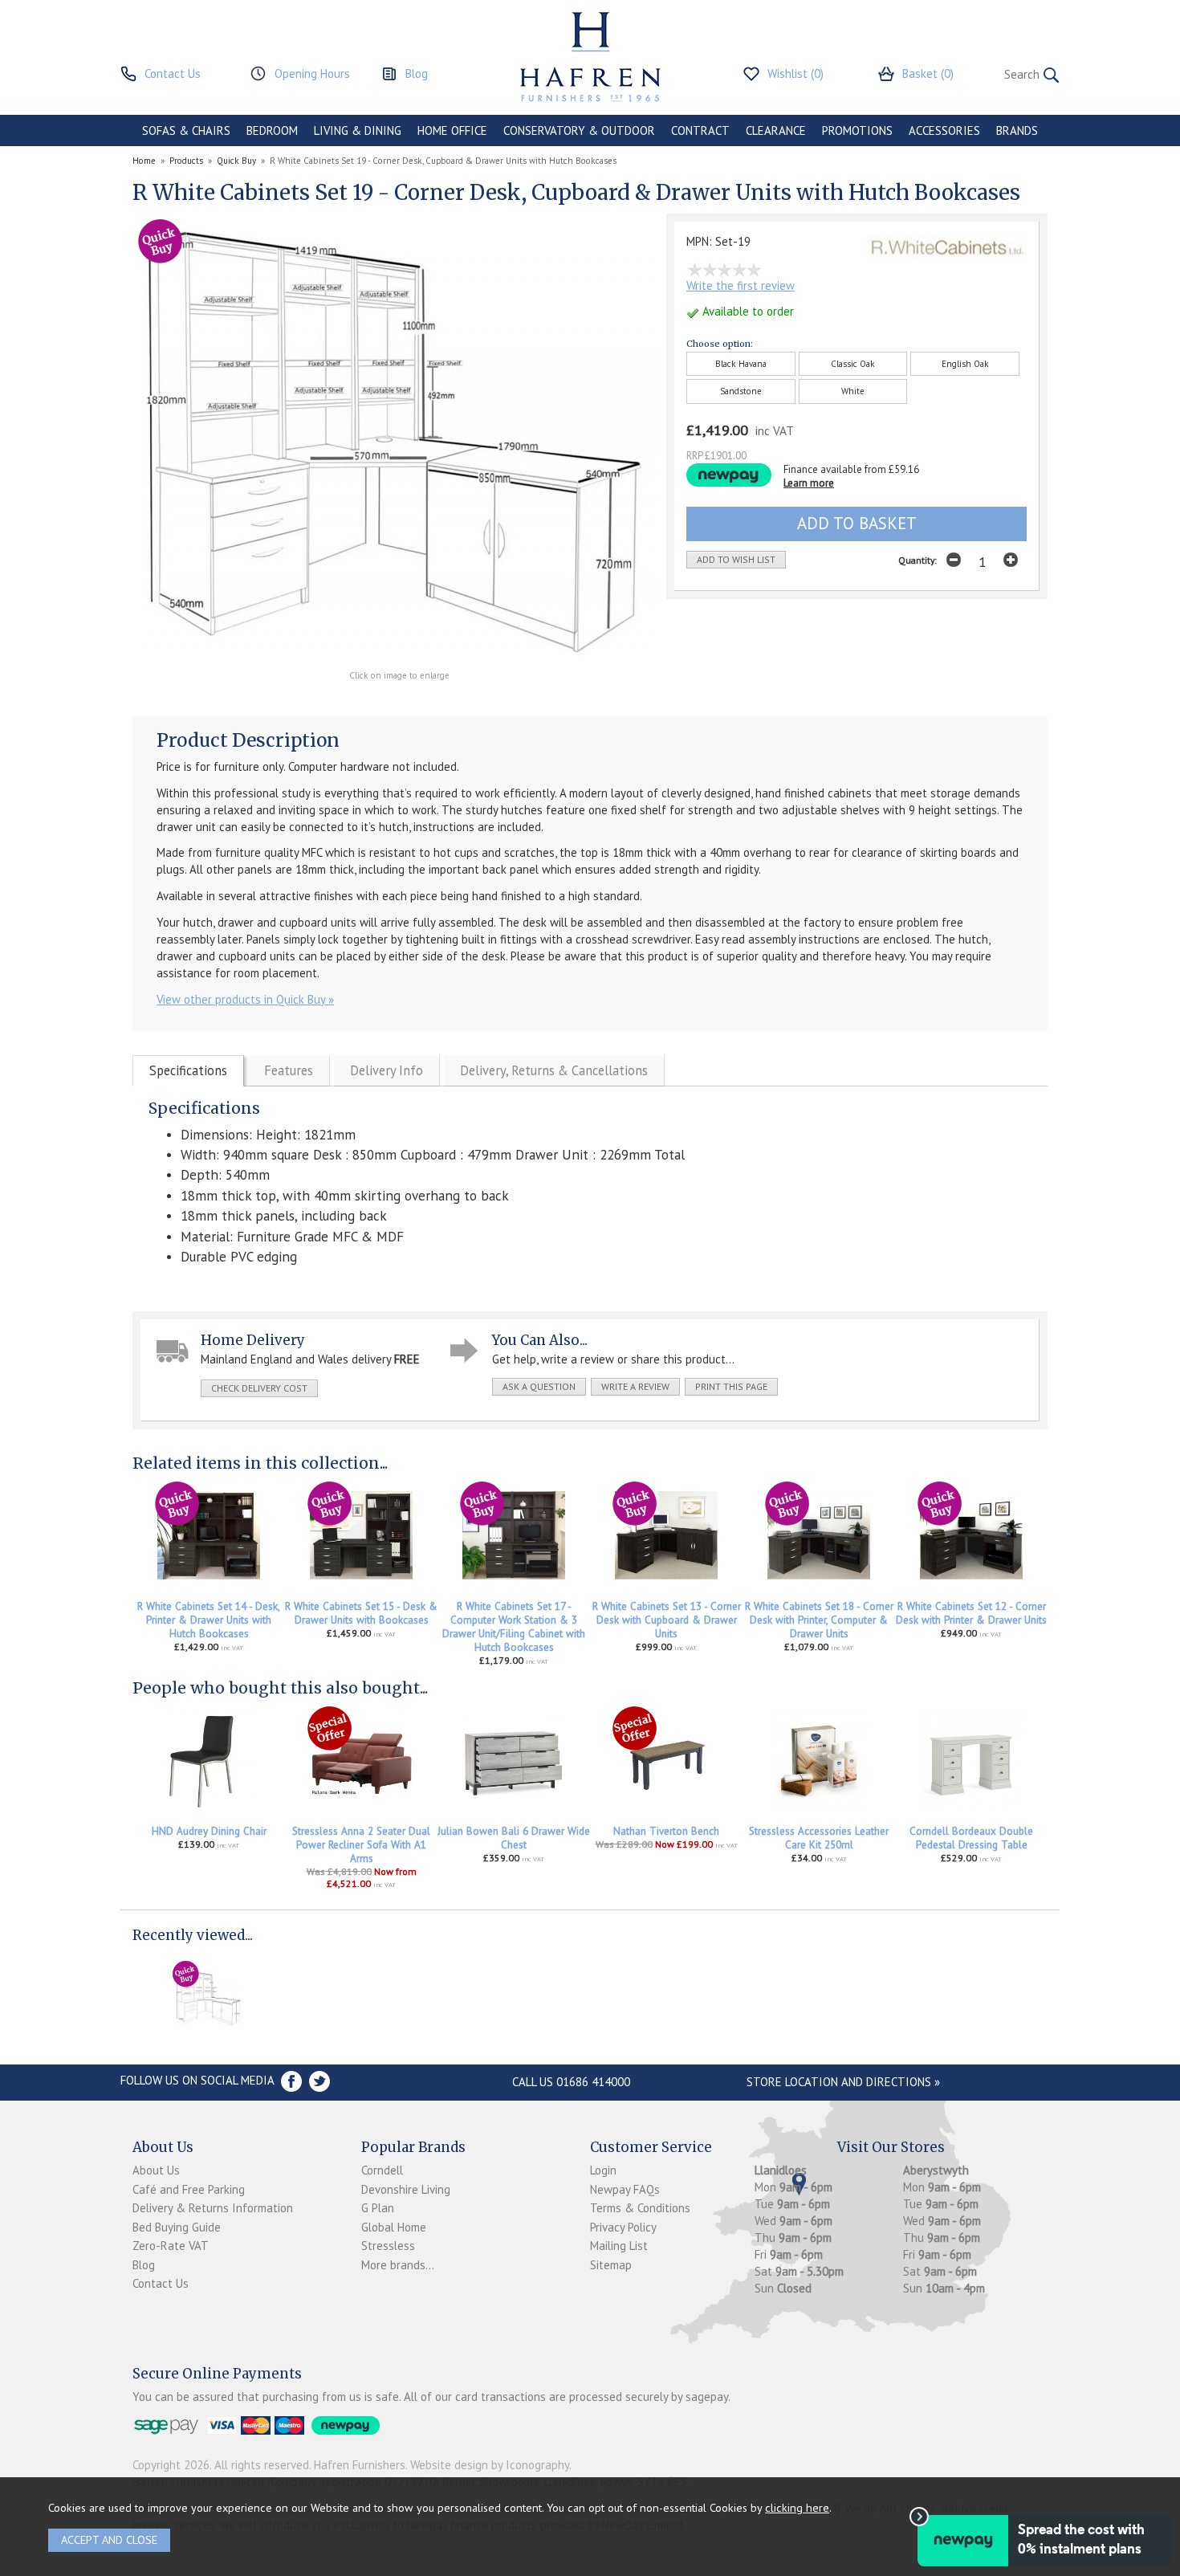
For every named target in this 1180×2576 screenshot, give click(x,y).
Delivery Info (387, 1070)
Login (603, 2170)
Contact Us (161, 2283)
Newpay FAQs (625, 2189)
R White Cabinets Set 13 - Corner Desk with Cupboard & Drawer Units (667, 1620)
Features (289, 1070)
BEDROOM (272, 130)
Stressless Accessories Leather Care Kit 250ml (819, 1838)
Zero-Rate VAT (171, 2246)
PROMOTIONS (857, 130)
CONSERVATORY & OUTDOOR (579, 130)
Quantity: (918, 560)
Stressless (388, 2246)
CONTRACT (700, 130)
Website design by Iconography (490, 2465)
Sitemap (611, 2265)
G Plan (378, 2208)
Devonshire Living (406, 2189)
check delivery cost (259, 1388)
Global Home (394, 2227)
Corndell (382, 2170)
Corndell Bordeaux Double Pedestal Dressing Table (971, 1838)
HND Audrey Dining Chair (209, 1831)
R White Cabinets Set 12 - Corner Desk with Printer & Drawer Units (971, 1613)
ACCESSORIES (944, 130)
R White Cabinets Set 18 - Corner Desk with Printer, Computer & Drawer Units (819, 1620)
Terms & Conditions (640, 2208)
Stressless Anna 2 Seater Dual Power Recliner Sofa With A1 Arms (361, 1845)
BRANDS (1017, 130)
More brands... (398, 2265)
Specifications (188, 1070)
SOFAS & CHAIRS (186, 130)
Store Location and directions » (843, 2082)
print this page (731, 1386)
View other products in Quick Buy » (245, 999)
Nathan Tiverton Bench (666, 1831)
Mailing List (619, 2246)
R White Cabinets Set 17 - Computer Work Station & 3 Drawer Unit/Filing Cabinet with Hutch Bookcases (514, 1627)
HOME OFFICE (452, 130)
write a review (635, 1386)
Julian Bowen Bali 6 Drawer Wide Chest (514, 1838)
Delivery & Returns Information (213, 2208)
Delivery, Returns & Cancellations (554, 1070)
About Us (156, 2170)
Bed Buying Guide (177, 2227)
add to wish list (736, 559)
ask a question (539, 1386)
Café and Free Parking (189, 2189)
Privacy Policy (623, 2227)
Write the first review (741, 285)
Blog (144, 2265)
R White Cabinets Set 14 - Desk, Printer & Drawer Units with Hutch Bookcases (209, 1620)
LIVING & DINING (358, 130)
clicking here (797, 2507)
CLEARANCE (776, 130)
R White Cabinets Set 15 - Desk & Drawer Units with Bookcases (361, 1613)
